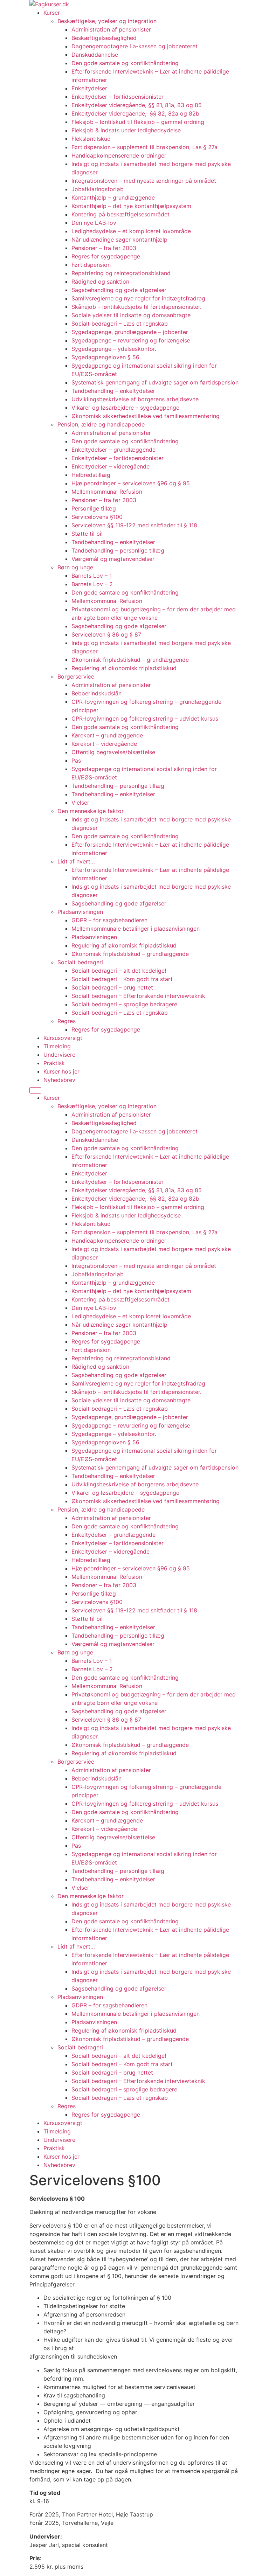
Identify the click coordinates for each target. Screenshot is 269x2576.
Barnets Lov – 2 (92, 584)
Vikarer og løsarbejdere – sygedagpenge (125, 408)
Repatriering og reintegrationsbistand (121, 273)
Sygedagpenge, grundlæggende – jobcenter (130, 332)
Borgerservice (76, 676)
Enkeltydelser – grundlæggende (113, 450)
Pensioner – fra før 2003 (104, 248)
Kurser (52, 13)
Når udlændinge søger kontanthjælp (119, 239)
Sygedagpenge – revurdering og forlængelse (131, 340)
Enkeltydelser (89, 88)
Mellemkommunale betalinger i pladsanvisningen (136, 929)
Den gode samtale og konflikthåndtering (125, 63)
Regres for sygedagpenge (106, 256)
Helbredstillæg (91, 475)
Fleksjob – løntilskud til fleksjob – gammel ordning (138, 122)
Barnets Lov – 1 (92, 576)
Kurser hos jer (61, 1071)
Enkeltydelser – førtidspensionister (118, 97)
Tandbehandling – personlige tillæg (118, 550)
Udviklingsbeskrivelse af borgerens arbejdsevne (135, 399)
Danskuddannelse (95, 55)
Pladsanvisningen (80, 912)
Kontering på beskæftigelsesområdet (120, 214)
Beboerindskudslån (96, 693)
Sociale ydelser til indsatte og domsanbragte (131, 315)
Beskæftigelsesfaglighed (104, 38)
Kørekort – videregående (104, 744)
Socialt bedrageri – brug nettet (112, 987)
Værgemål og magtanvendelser (113, 559)
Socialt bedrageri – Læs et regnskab (120, 324)
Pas (76, 761)
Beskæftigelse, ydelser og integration (107, 21)
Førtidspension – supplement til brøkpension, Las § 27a (144, 147)
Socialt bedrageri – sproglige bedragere (124, 1004)
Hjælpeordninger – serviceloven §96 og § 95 (131, 483)
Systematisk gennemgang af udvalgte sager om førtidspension (155, 382)
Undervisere (59, 1055)
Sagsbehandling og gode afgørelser (119, 290)
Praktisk (54, 1063)
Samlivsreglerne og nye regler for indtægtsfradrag (138, 298)
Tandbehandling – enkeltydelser (113, 391)
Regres (67, 1021)
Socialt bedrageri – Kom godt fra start (122, 979)
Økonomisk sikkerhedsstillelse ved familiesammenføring (146, 416)
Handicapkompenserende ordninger (119, 155)
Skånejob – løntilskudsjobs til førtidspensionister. (136, 307)
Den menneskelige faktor (91, 811)
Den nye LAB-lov (94, 223)
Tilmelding (57, 1046)
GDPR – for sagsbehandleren (109, 920)
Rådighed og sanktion (100, 282)
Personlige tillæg (94, 508)
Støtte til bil (87, 534)
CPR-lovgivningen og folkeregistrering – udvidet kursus (145, 718)
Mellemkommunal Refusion (107, 492)
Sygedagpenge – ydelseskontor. (114, 349)
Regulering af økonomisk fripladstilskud (124, 668)
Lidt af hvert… (76, 861)
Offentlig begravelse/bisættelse (113, 752)
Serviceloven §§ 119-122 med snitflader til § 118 (134, 525)
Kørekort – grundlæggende (107, 735)
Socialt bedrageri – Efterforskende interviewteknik (138, 996)
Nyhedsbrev (59, 1080)
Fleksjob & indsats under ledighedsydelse (127, 130)
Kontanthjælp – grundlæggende (113, 197)
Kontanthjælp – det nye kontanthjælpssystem (131, 206)
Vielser (80, 803)
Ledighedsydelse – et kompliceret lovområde (131, 231)
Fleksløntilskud (91, 139)
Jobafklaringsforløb (98, 189)
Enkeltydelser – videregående (111, 466)
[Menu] (35, 1090)
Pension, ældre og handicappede (101, 424)
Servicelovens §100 (97, 517)
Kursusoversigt (63, 1038)
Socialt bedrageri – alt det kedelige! (119, 971)
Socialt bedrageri (80, 962)
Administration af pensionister (111, 29)
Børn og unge (75, 567)
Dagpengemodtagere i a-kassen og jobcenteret (134, 46)
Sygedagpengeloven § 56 (105, 357)
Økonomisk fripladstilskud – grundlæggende (130, 660)
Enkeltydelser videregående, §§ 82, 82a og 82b (135, 113)
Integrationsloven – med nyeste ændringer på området (144, 181)
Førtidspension (91, 265)
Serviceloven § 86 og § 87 (106, 634)
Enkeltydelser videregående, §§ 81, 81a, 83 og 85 (137, 105)
